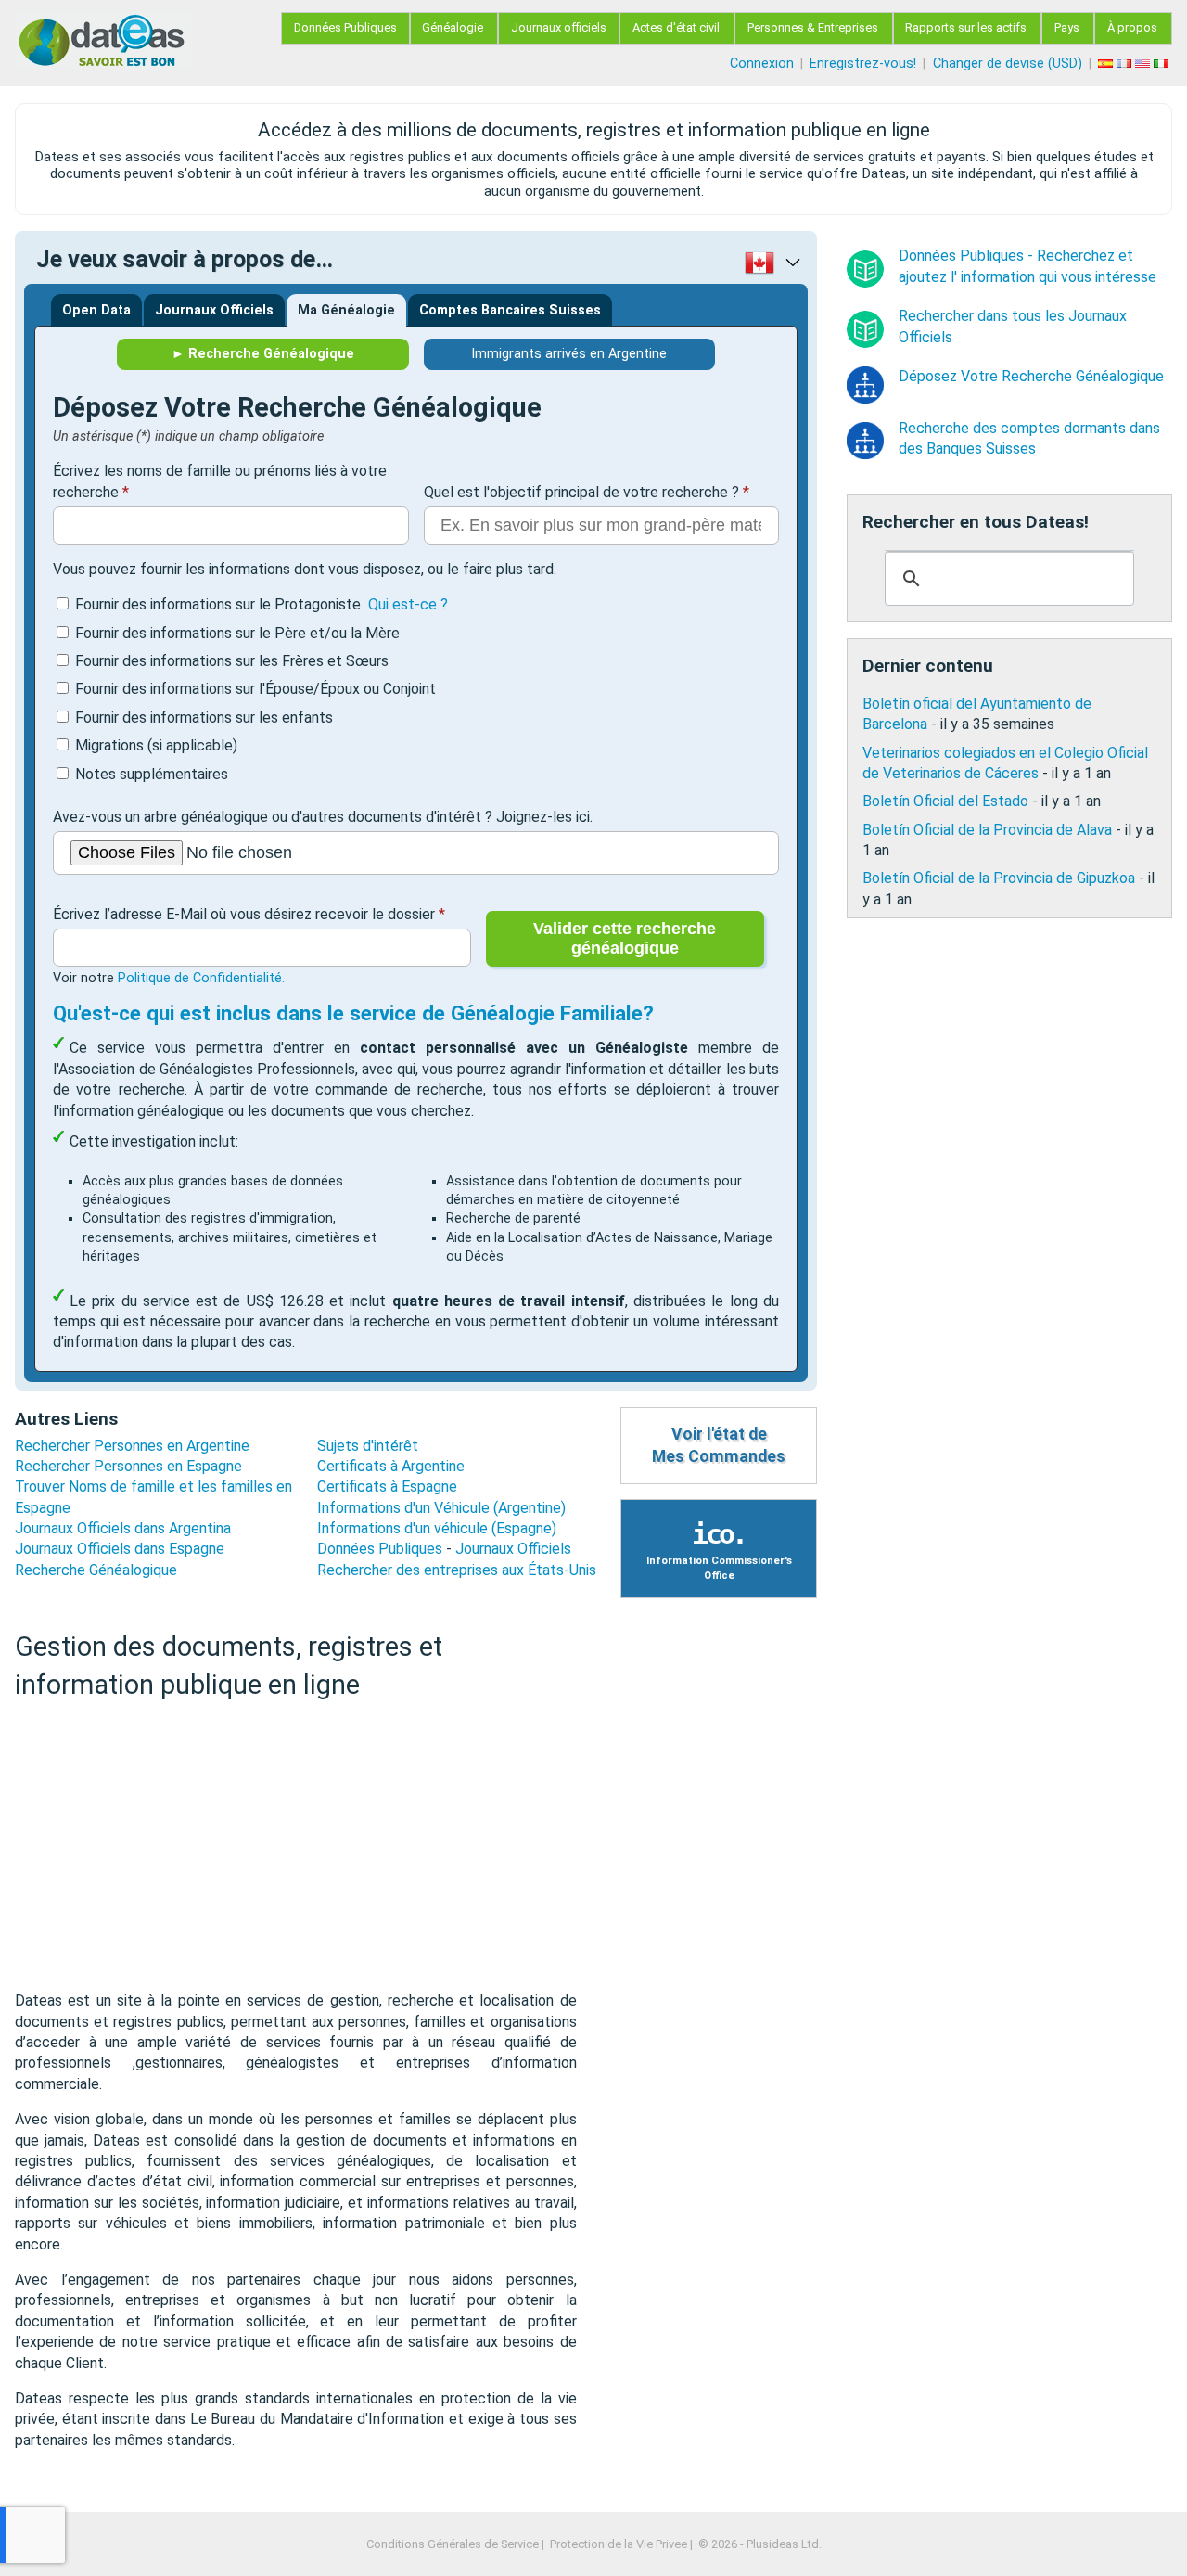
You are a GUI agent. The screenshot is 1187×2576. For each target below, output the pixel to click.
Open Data (96, 310)
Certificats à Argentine (391, 1466)
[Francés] (1126, 64)
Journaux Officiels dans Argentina (123, 1528)
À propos (1132, 27)
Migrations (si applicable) (156, 745)
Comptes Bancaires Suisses (510, 310)
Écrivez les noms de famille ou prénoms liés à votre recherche (220, 481)
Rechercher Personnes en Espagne (128, 1466)
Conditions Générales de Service (453, 2544)
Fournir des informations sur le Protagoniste (261, 604)
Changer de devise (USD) (1008, 64)
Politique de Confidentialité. (201, 978)
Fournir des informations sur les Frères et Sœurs (232, 661)
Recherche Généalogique (96, 1570)
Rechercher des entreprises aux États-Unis (457, 1570)
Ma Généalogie (346, 310)
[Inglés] (1144, 64)
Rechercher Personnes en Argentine (132, 1446)
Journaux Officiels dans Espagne (120, 1549)
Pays (1067, 27)
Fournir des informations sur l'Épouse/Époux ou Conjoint (255, 689)
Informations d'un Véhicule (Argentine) (441, 1508)
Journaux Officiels (214, 310)
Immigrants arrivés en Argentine (569, 354)
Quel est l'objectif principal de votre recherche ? (581, 492)
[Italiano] (1163, 64)
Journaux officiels (559, 27)
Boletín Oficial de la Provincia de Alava (987, 829)
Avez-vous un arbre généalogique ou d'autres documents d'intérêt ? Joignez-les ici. (323, 817)
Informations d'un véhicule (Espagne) (437, 1528)
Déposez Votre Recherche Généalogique (1031, 376)
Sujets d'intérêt (368, 1446)
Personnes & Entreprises (813, 27)
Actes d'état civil (676, 27)
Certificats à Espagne (387, 1487)
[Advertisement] (296, 1846)
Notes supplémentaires (152, 774)
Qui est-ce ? (408, 604)
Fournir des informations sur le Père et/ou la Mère (237, 633)
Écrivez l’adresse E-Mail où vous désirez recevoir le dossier (244, 914)
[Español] (1107, 64)
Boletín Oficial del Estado (945, 801)
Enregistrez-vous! (863, 64)
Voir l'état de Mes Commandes (719, 1446)
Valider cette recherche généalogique (625, 938)
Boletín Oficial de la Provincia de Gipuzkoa (999, 878)
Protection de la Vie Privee (619, 2544)
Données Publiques (345, 27)
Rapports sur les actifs (966, 27)
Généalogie (453, 27)
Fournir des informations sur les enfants (204, 718)
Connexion (762, 64)
